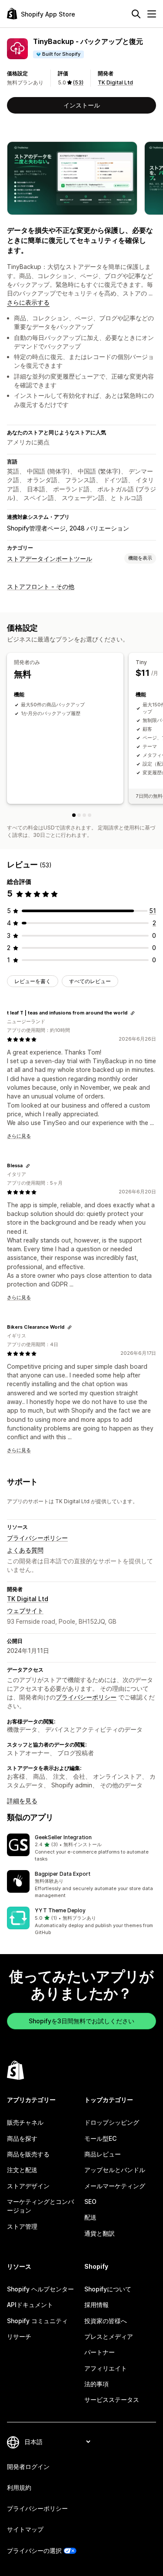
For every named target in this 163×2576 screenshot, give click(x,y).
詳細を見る (22, 1801)
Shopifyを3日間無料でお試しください (81, 2021)
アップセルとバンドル (115, 2170)
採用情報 (96, 2305)
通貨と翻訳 (100, 2233)
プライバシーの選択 (34, 2551)
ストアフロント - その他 (41, 586)
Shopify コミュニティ (37, 2321)
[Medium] (84, 815)
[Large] (90, 815)
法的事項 (96, 2384)
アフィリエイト (106, 2368)
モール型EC (100, 2138)
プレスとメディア (109, 2336)
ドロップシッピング (112, 2122)
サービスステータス (112, 2400)
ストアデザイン (28, 2186)
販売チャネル (25, 2122)
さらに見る (19, 1136)
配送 (90, 2217)
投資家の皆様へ (106, 2321)
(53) (78, 82)
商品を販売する (28, 2154)
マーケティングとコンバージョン (40, 2206)
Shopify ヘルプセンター (40, 2289)
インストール (82, 105)
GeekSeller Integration (63, 1837)
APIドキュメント (30, 2305)
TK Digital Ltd (115, 82)
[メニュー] (152, 14)
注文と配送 (22, 2170)
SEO (90, 2202)
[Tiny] (79, 815)
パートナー (100, 2352)
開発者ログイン (28, 2467)
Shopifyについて (108, 2289)
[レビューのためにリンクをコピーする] (133, 1013)
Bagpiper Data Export (63, 1874)
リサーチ (19, 2336)
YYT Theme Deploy (60, 1910)
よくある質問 (25, 1550)
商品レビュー (103, 2154)
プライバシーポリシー (37, 1538)
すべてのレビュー (90, 981)
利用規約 (19, 2487)
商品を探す (22, 2138)
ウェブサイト (25, 1610)
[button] (81, 1848)
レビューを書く (33, 981)
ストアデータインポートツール (50, 559)
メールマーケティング (115, 2186)
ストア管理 (22, 2226)
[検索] (136, 14)
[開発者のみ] (74, 815)
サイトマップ (25, 2529)
